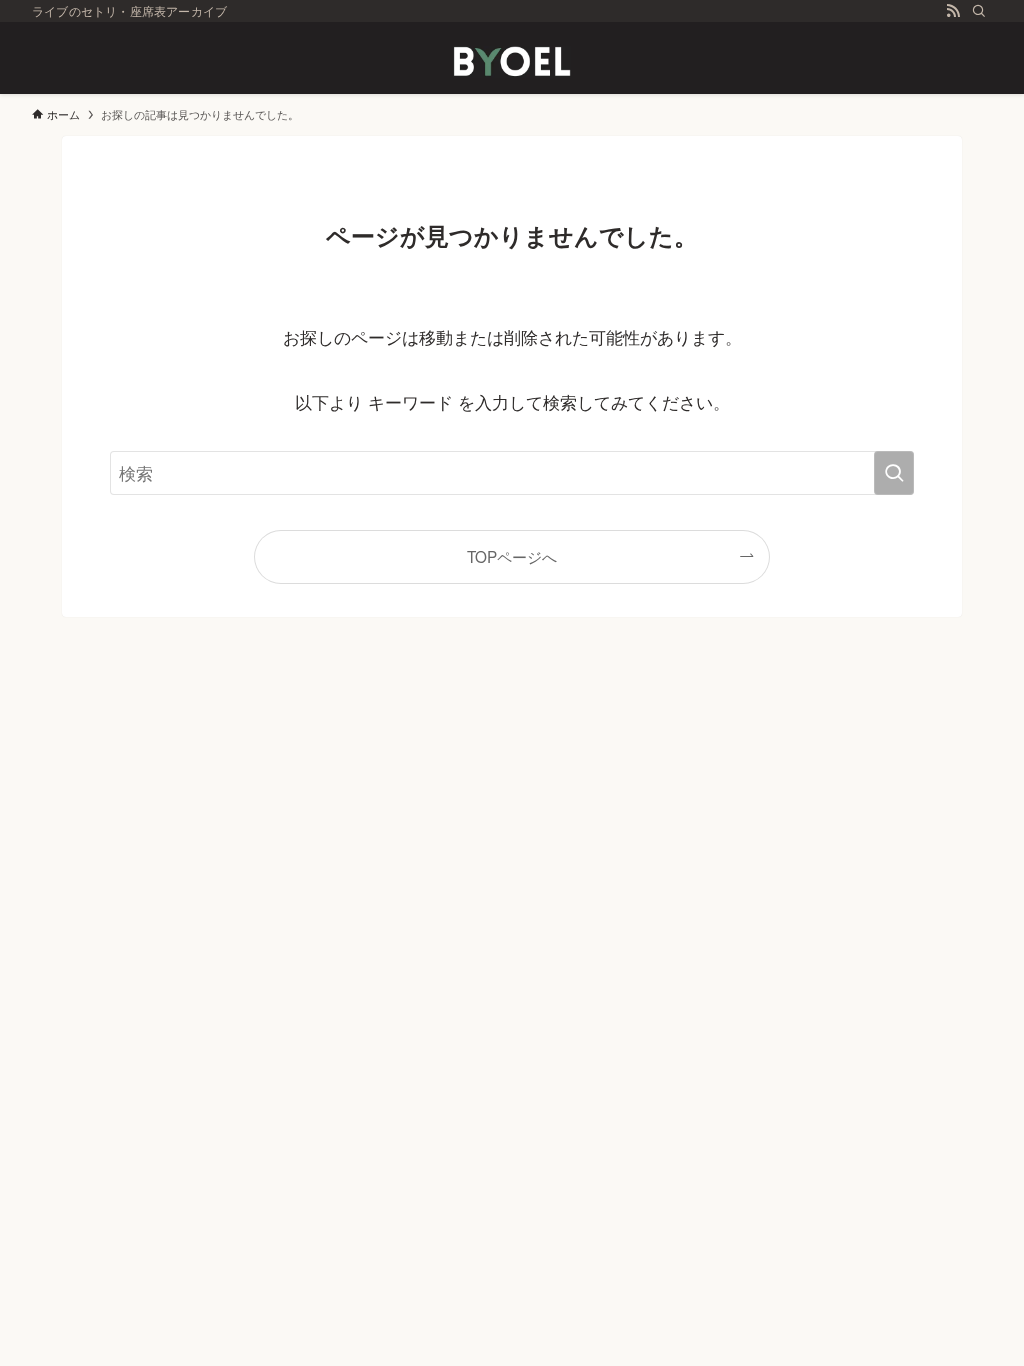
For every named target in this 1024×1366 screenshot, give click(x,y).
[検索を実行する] (894, 473)
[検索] (979, 11)
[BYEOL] (512, 62)
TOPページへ (512, 556)
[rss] (953, 11)
